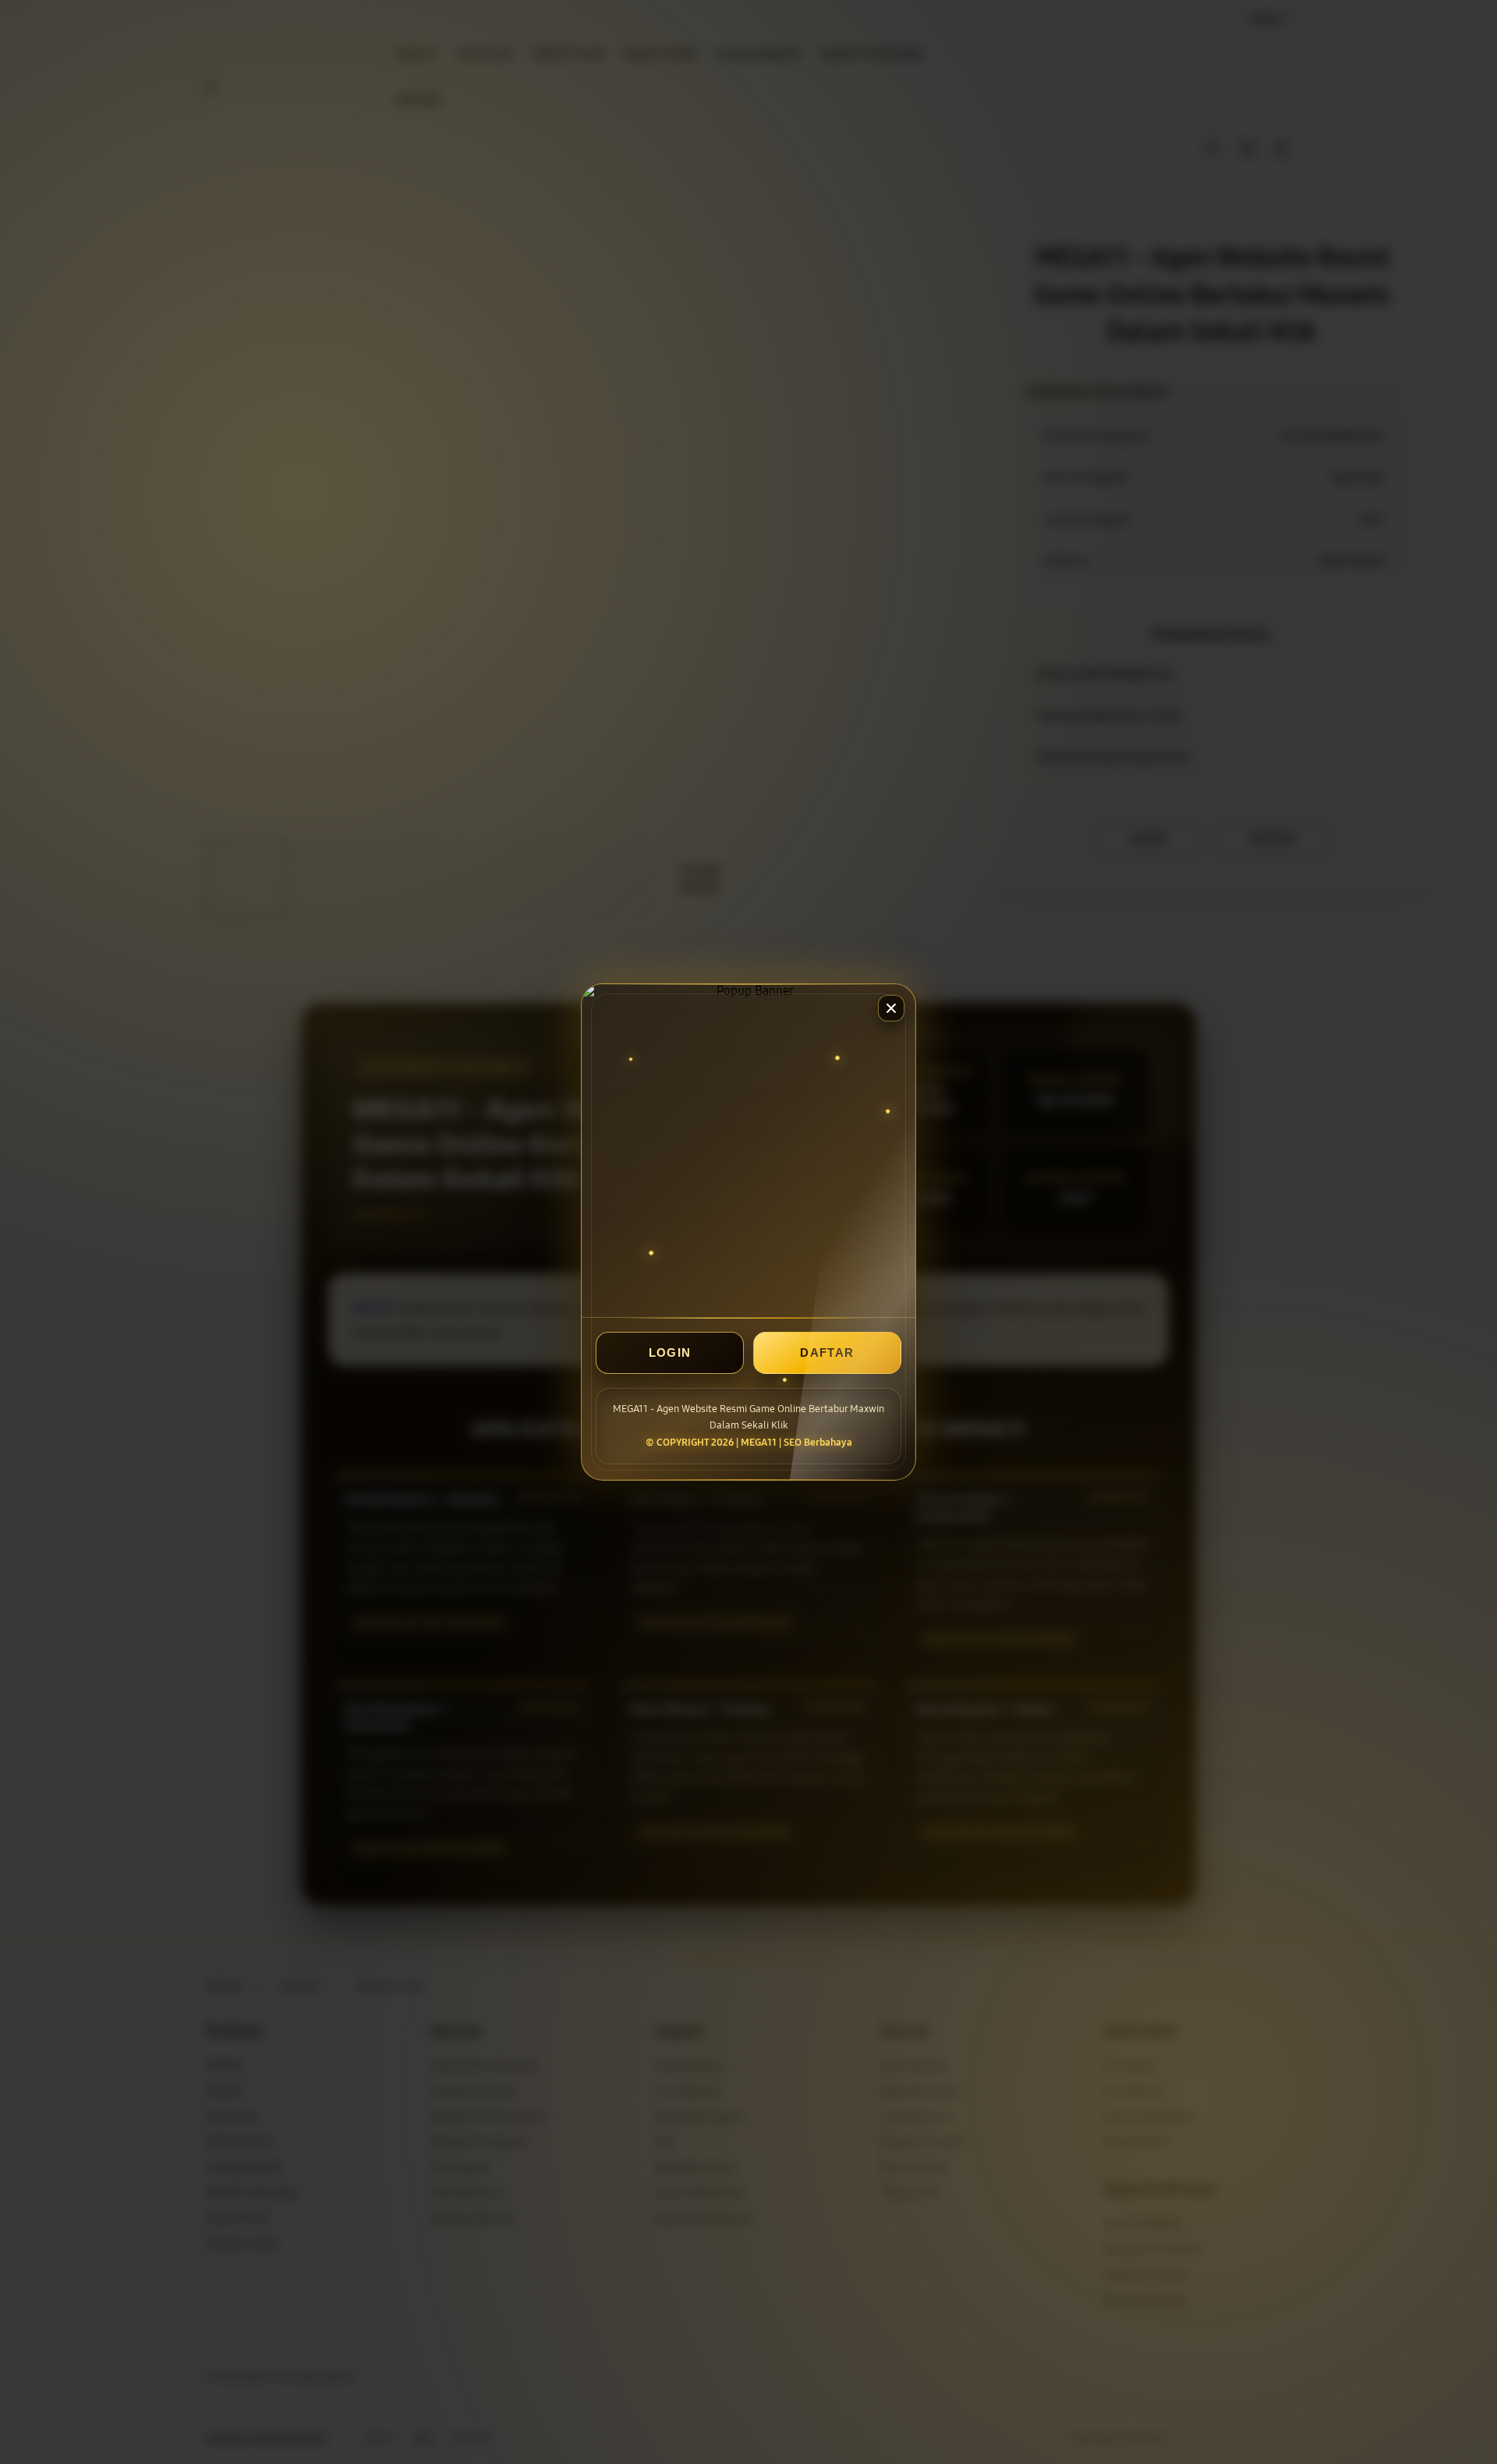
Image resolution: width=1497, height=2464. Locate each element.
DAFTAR (827, 1352)
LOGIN (670, 1352)
